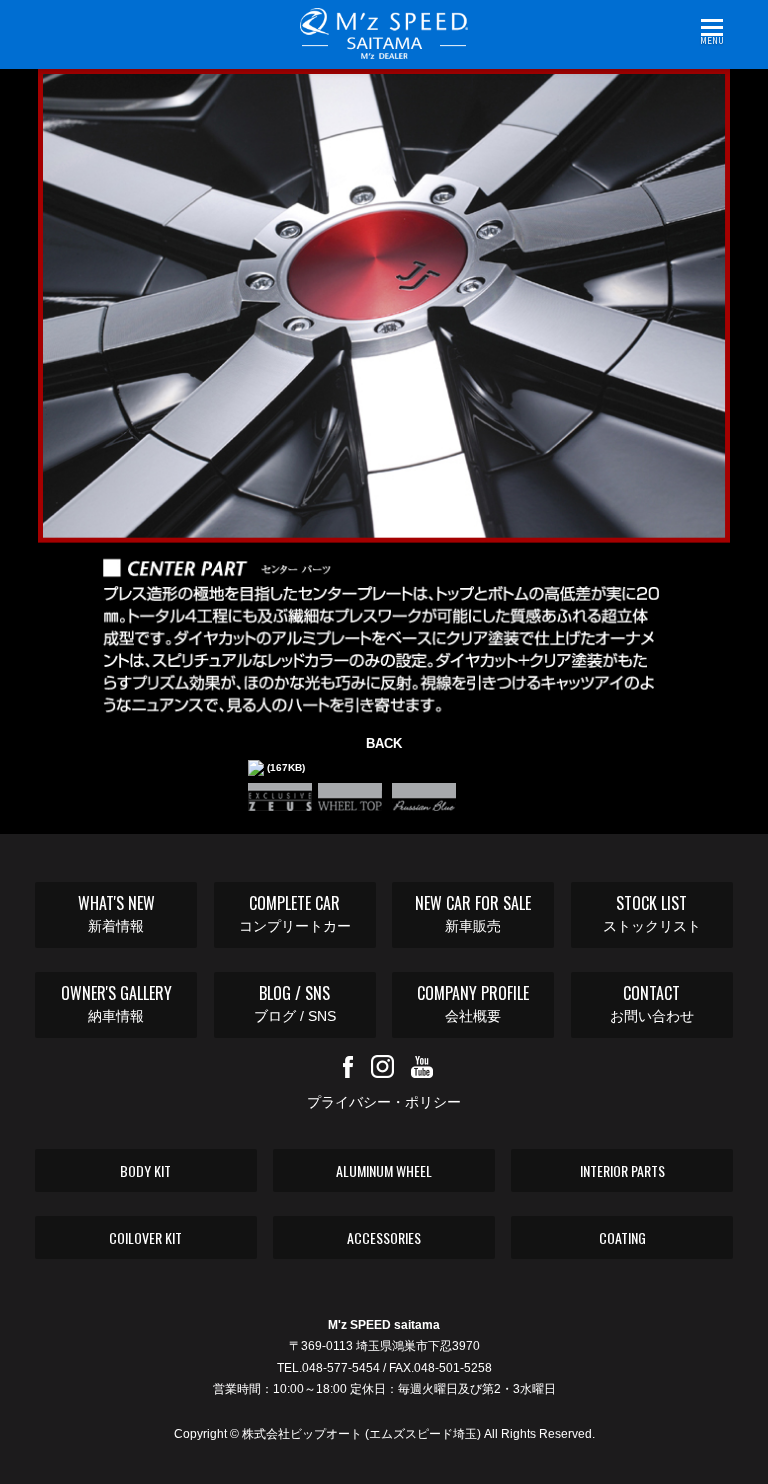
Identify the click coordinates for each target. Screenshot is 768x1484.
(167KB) (284, 767)
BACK (384, 743)
